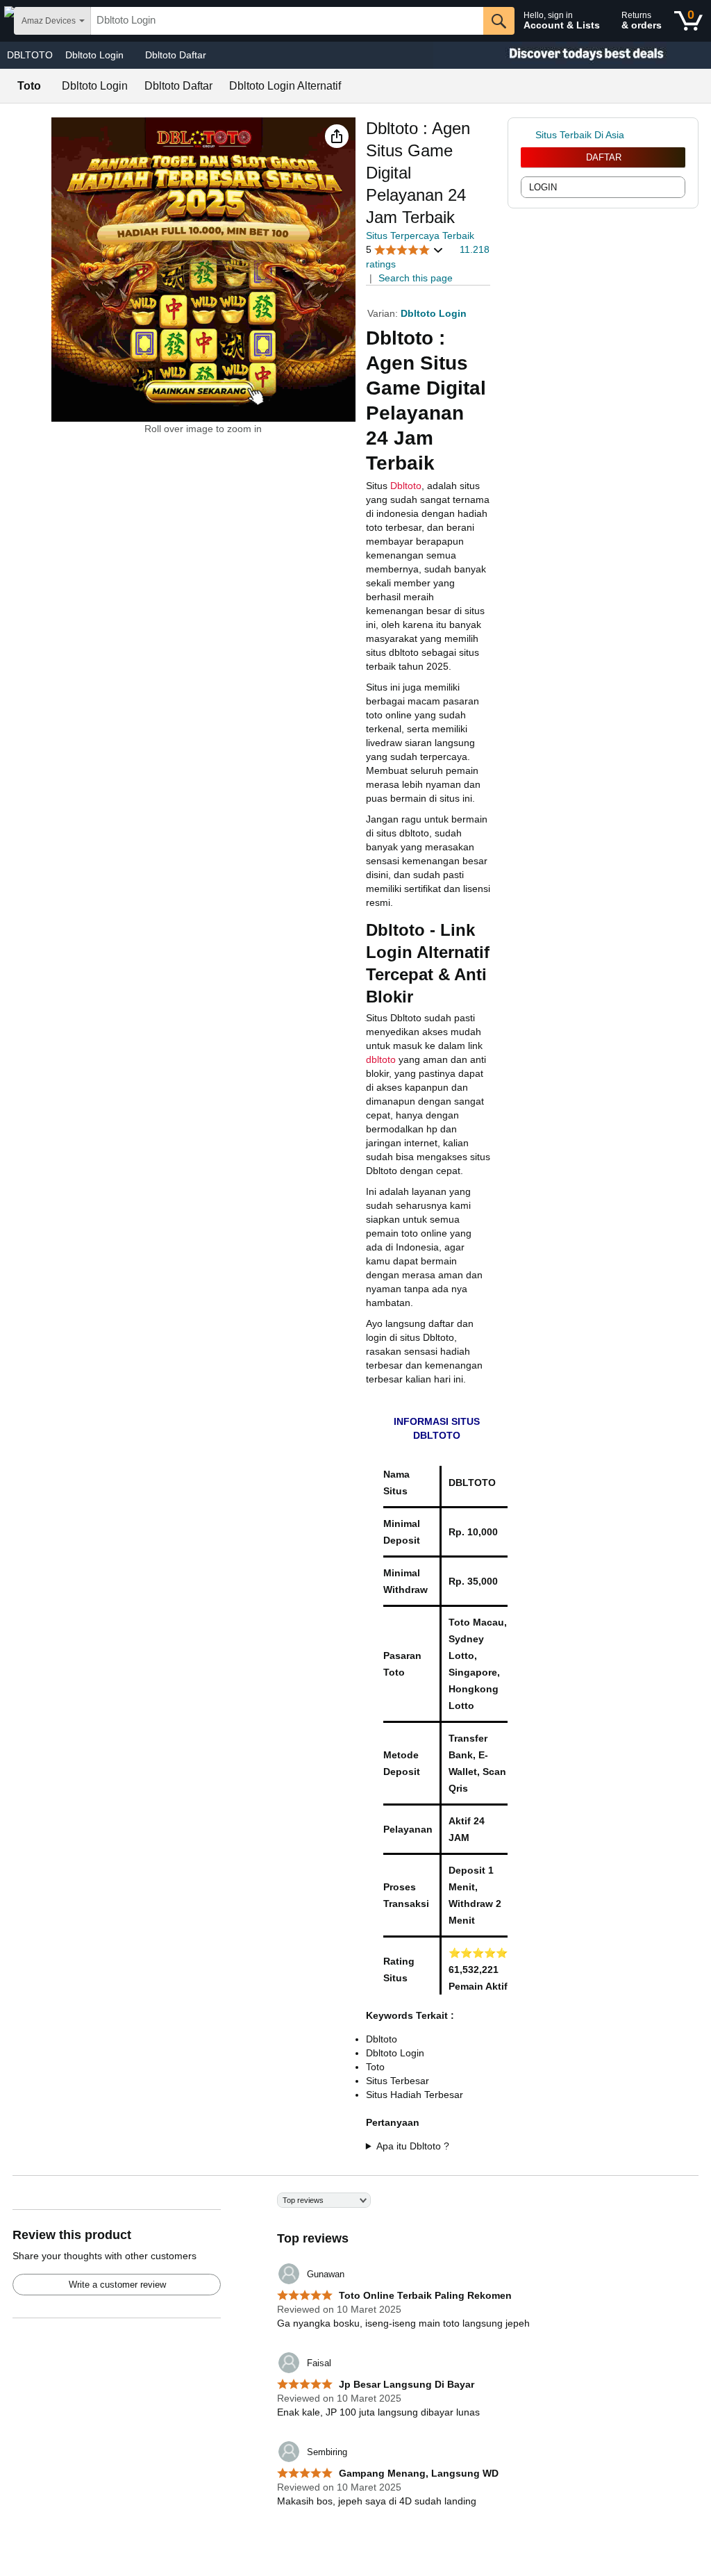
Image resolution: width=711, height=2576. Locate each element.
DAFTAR (604, 157)
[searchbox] (287, 21)
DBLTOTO (30, 55)
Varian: (384, 313)
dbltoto (381, 1059)
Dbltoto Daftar (176, 55)
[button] (337, 136)
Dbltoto (406, 486)
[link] (528, 135)
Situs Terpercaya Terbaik (420, 236)
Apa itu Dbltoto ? (413, 2146)
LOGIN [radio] (543, 187)
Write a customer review (117, 2285)
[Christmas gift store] (572, 55)
